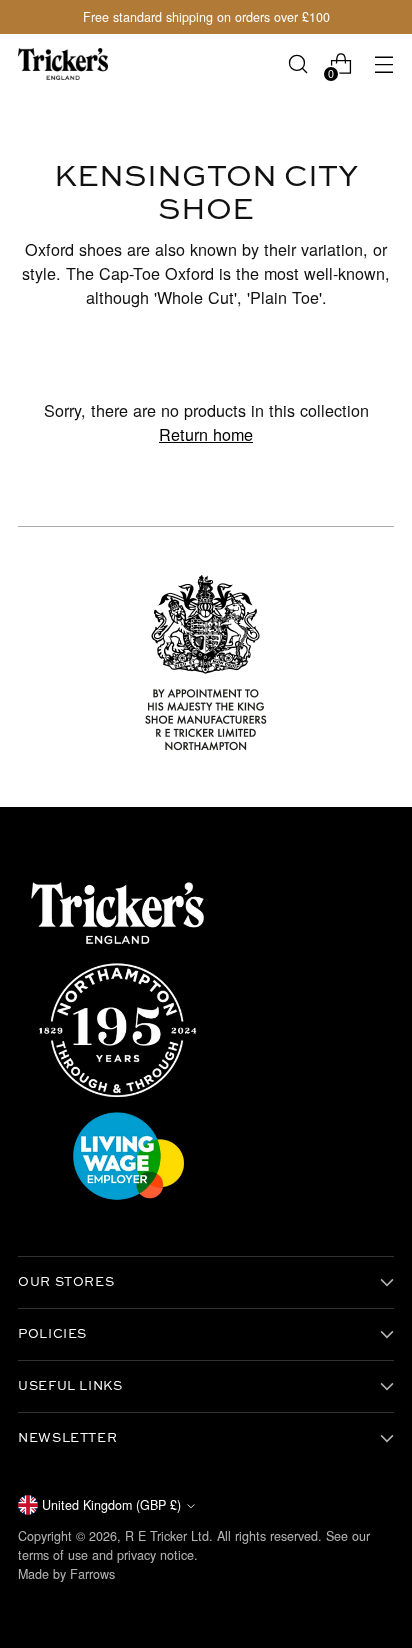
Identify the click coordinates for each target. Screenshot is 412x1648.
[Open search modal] (297, 64)
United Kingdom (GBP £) (111, 1505)
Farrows (92, 1574)
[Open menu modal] (383, 64)
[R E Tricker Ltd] (63, 64)
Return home (206, 434)
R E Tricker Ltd (167, 1536)
